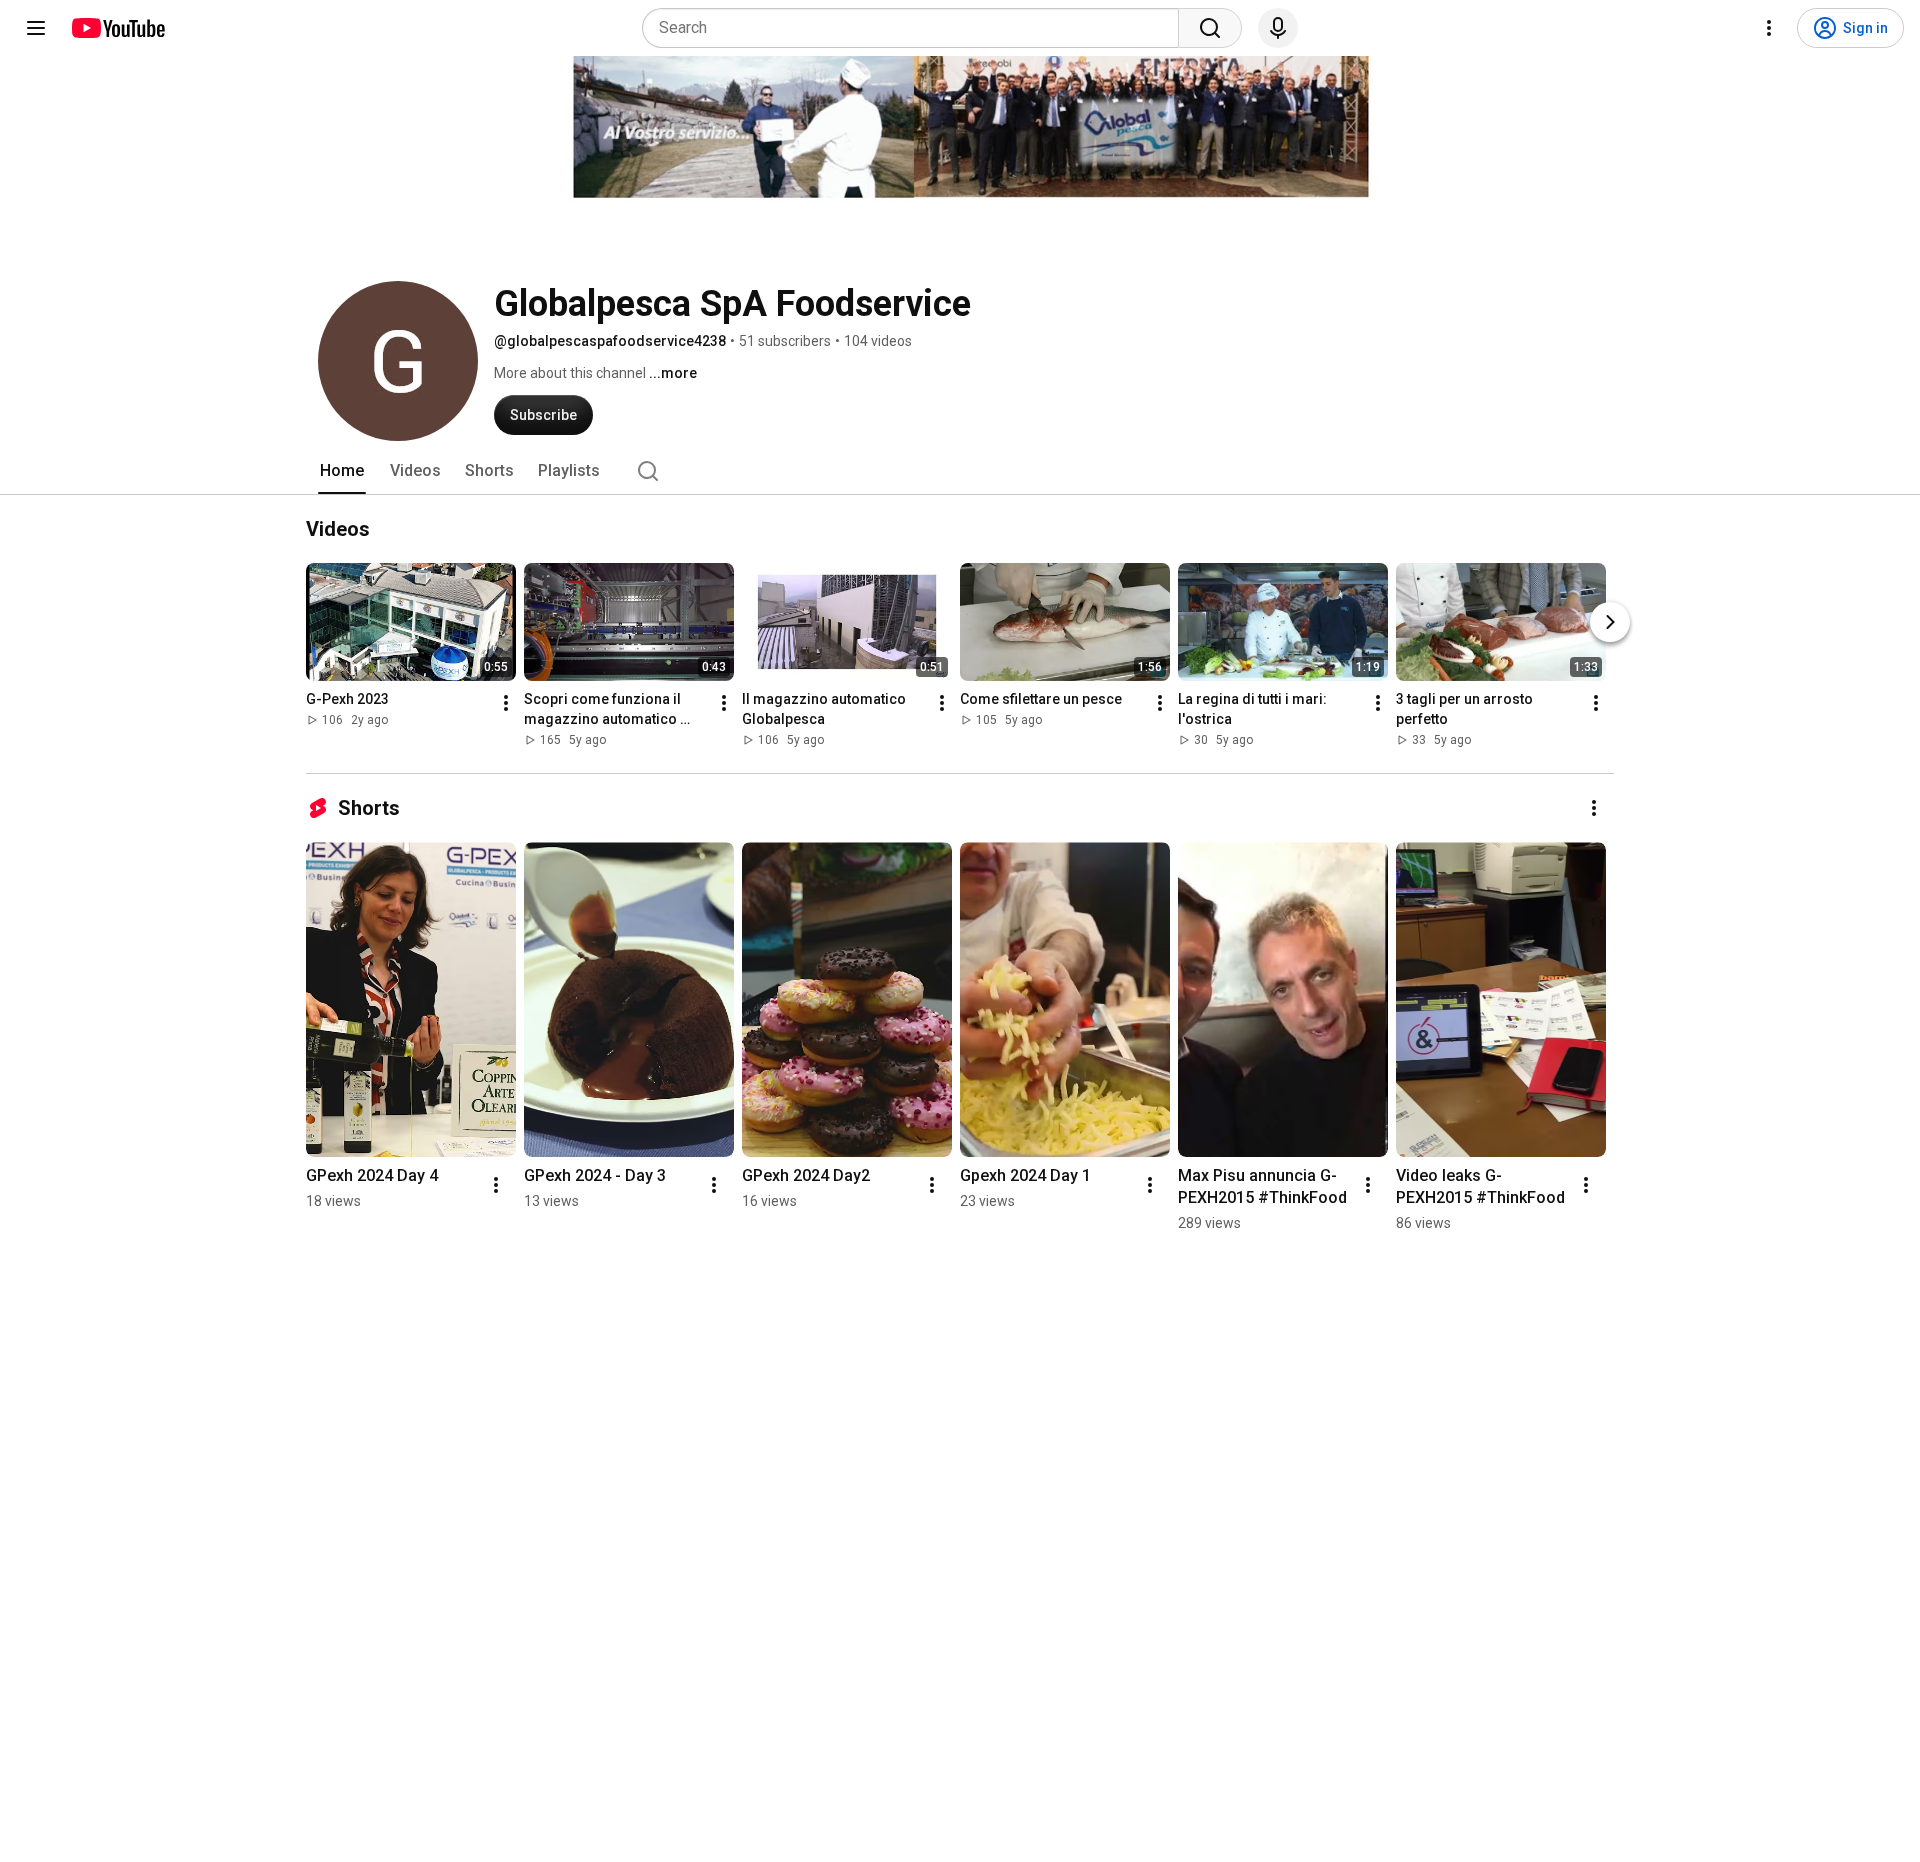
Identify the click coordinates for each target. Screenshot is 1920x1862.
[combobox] (916, 28)
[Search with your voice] (1278, 28)
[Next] (1610, 622)
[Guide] (36, 28)
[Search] (1210, 28)
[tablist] (960, 471)
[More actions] (506, 703)
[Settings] (1769, 28)
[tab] (342, 471)
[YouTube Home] (117, 28)
